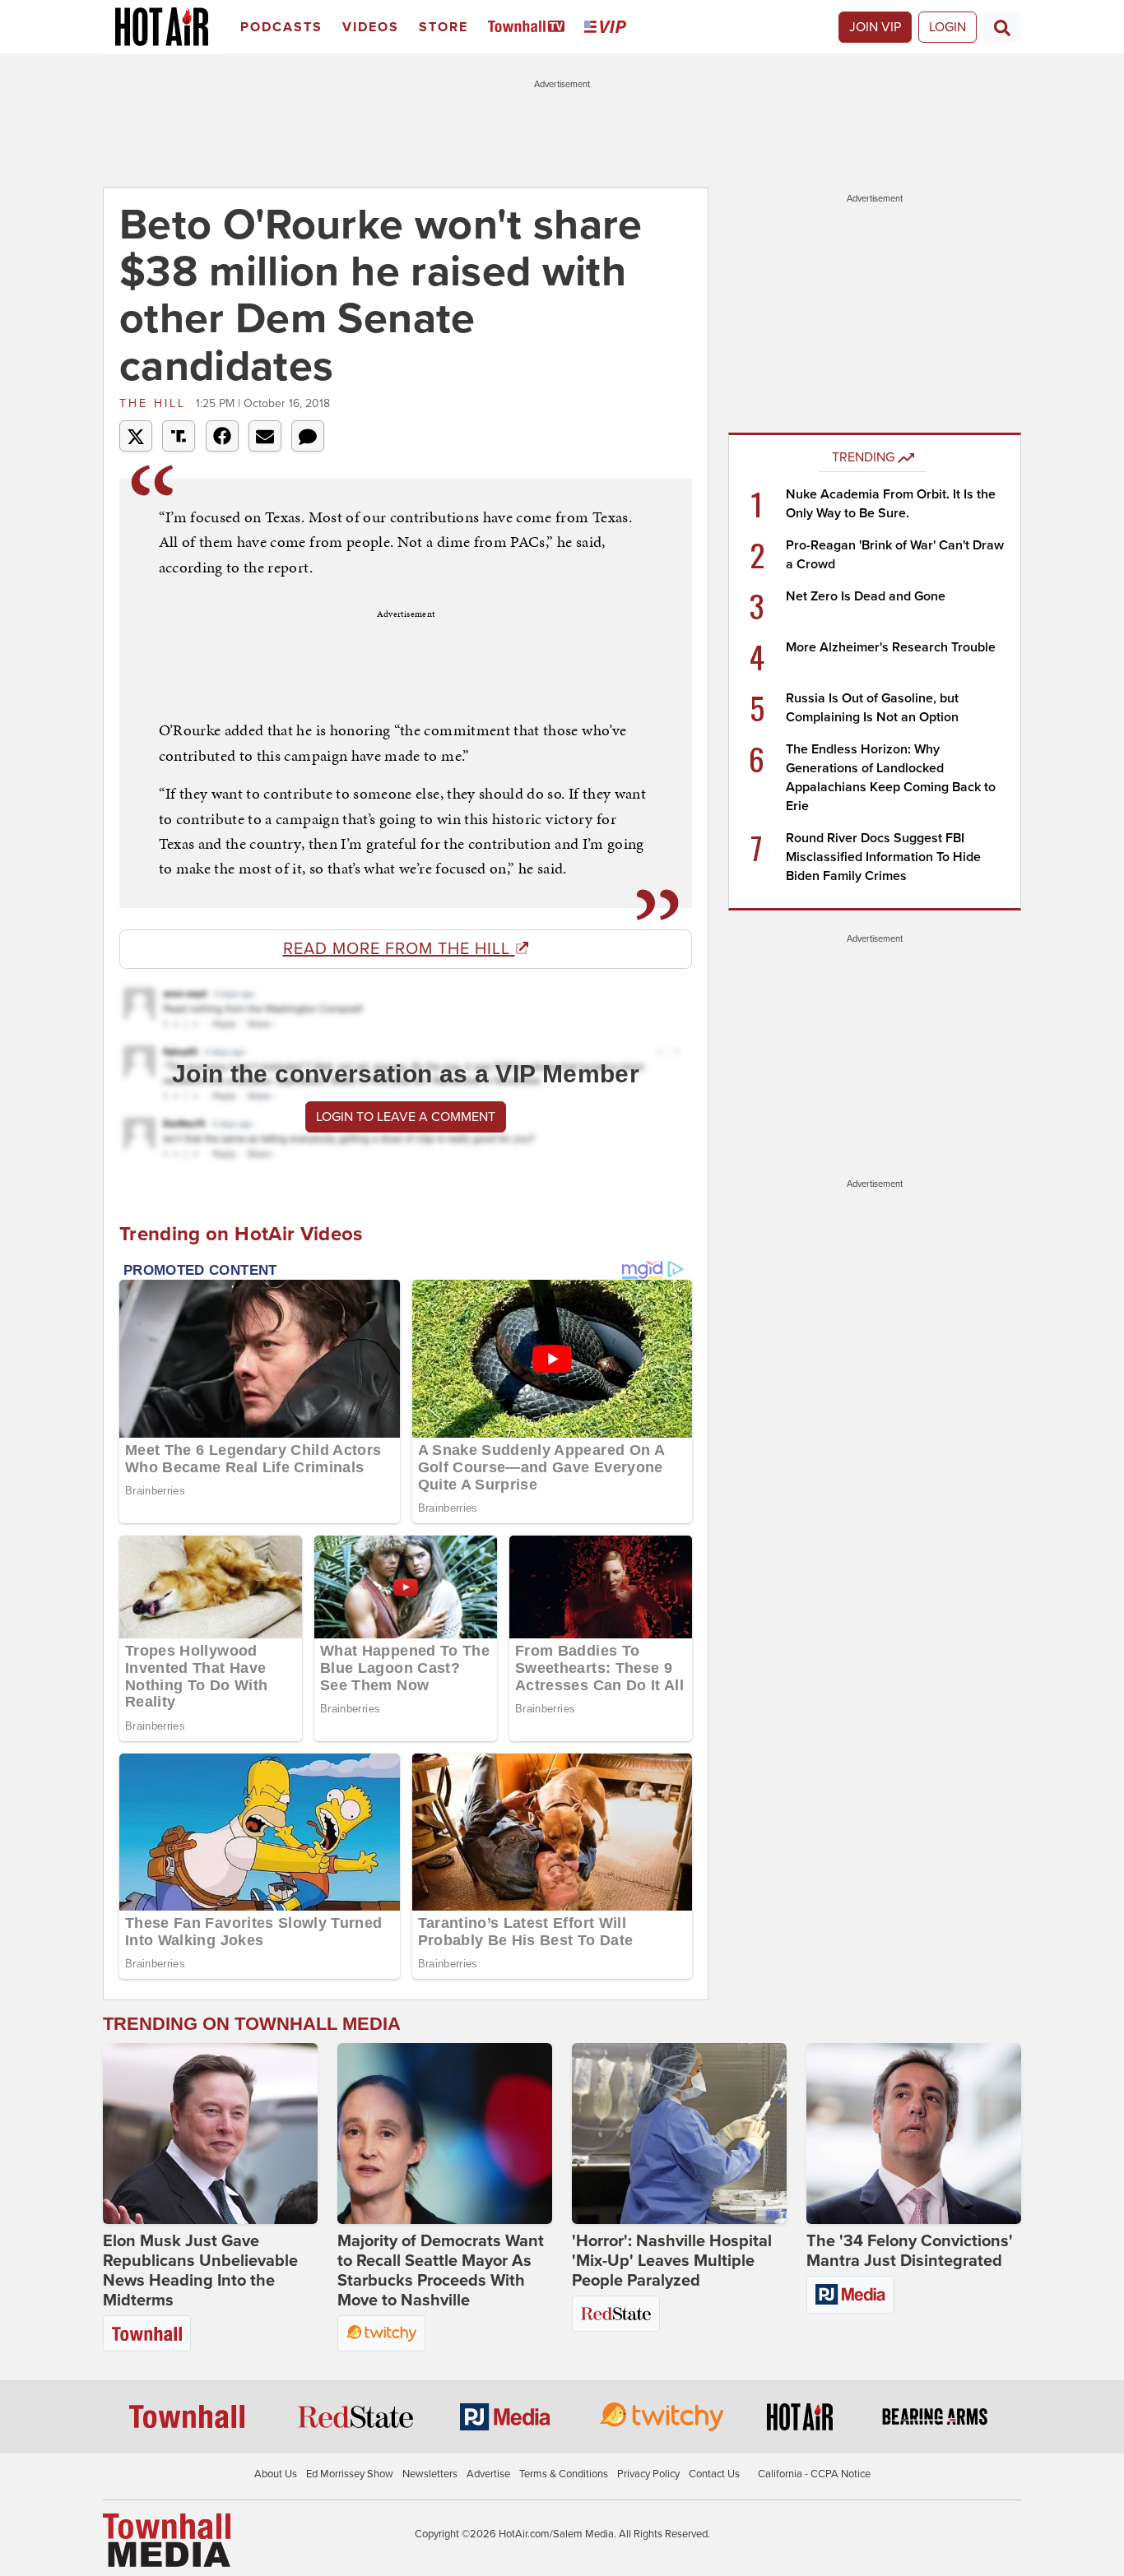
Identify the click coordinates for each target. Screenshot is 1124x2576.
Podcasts (281, 27)
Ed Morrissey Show (350, 2474)
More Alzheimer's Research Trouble (891, 647)
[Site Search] (1002, 27)
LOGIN (948, 27)
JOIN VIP (875, 27)
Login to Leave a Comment (406, 1117)
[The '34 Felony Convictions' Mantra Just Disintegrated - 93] (914, 2134)
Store (444, 27)
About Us (276, 2474)
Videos (371, 27)
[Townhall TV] (529, 28)
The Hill (156, 403)
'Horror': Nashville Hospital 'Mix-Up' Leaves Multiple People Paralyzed (672, 2261)
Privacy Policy (648, 2474)
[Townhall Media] (167, 2540)
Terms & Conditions (564, 2474)
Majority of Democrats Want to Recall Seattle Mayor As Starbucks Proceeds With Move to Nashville (441, 2271)
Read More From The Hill (399, 949)
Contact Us (714, 2474)
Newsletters (430, 2474)
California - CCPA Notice (814, 2474)
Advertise (488, 2474)
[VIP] (608, 28)
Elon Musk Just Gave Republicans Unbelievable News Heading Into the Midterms (200, 2271)
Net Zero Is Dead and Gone (866, 596)
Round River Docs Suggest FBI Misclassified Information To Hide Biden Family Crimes (883, 857)
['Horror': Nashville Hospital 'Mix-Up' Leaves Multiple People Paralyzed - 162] (679, 2134)
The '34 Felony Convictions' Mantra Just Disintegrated (910, 2251)
